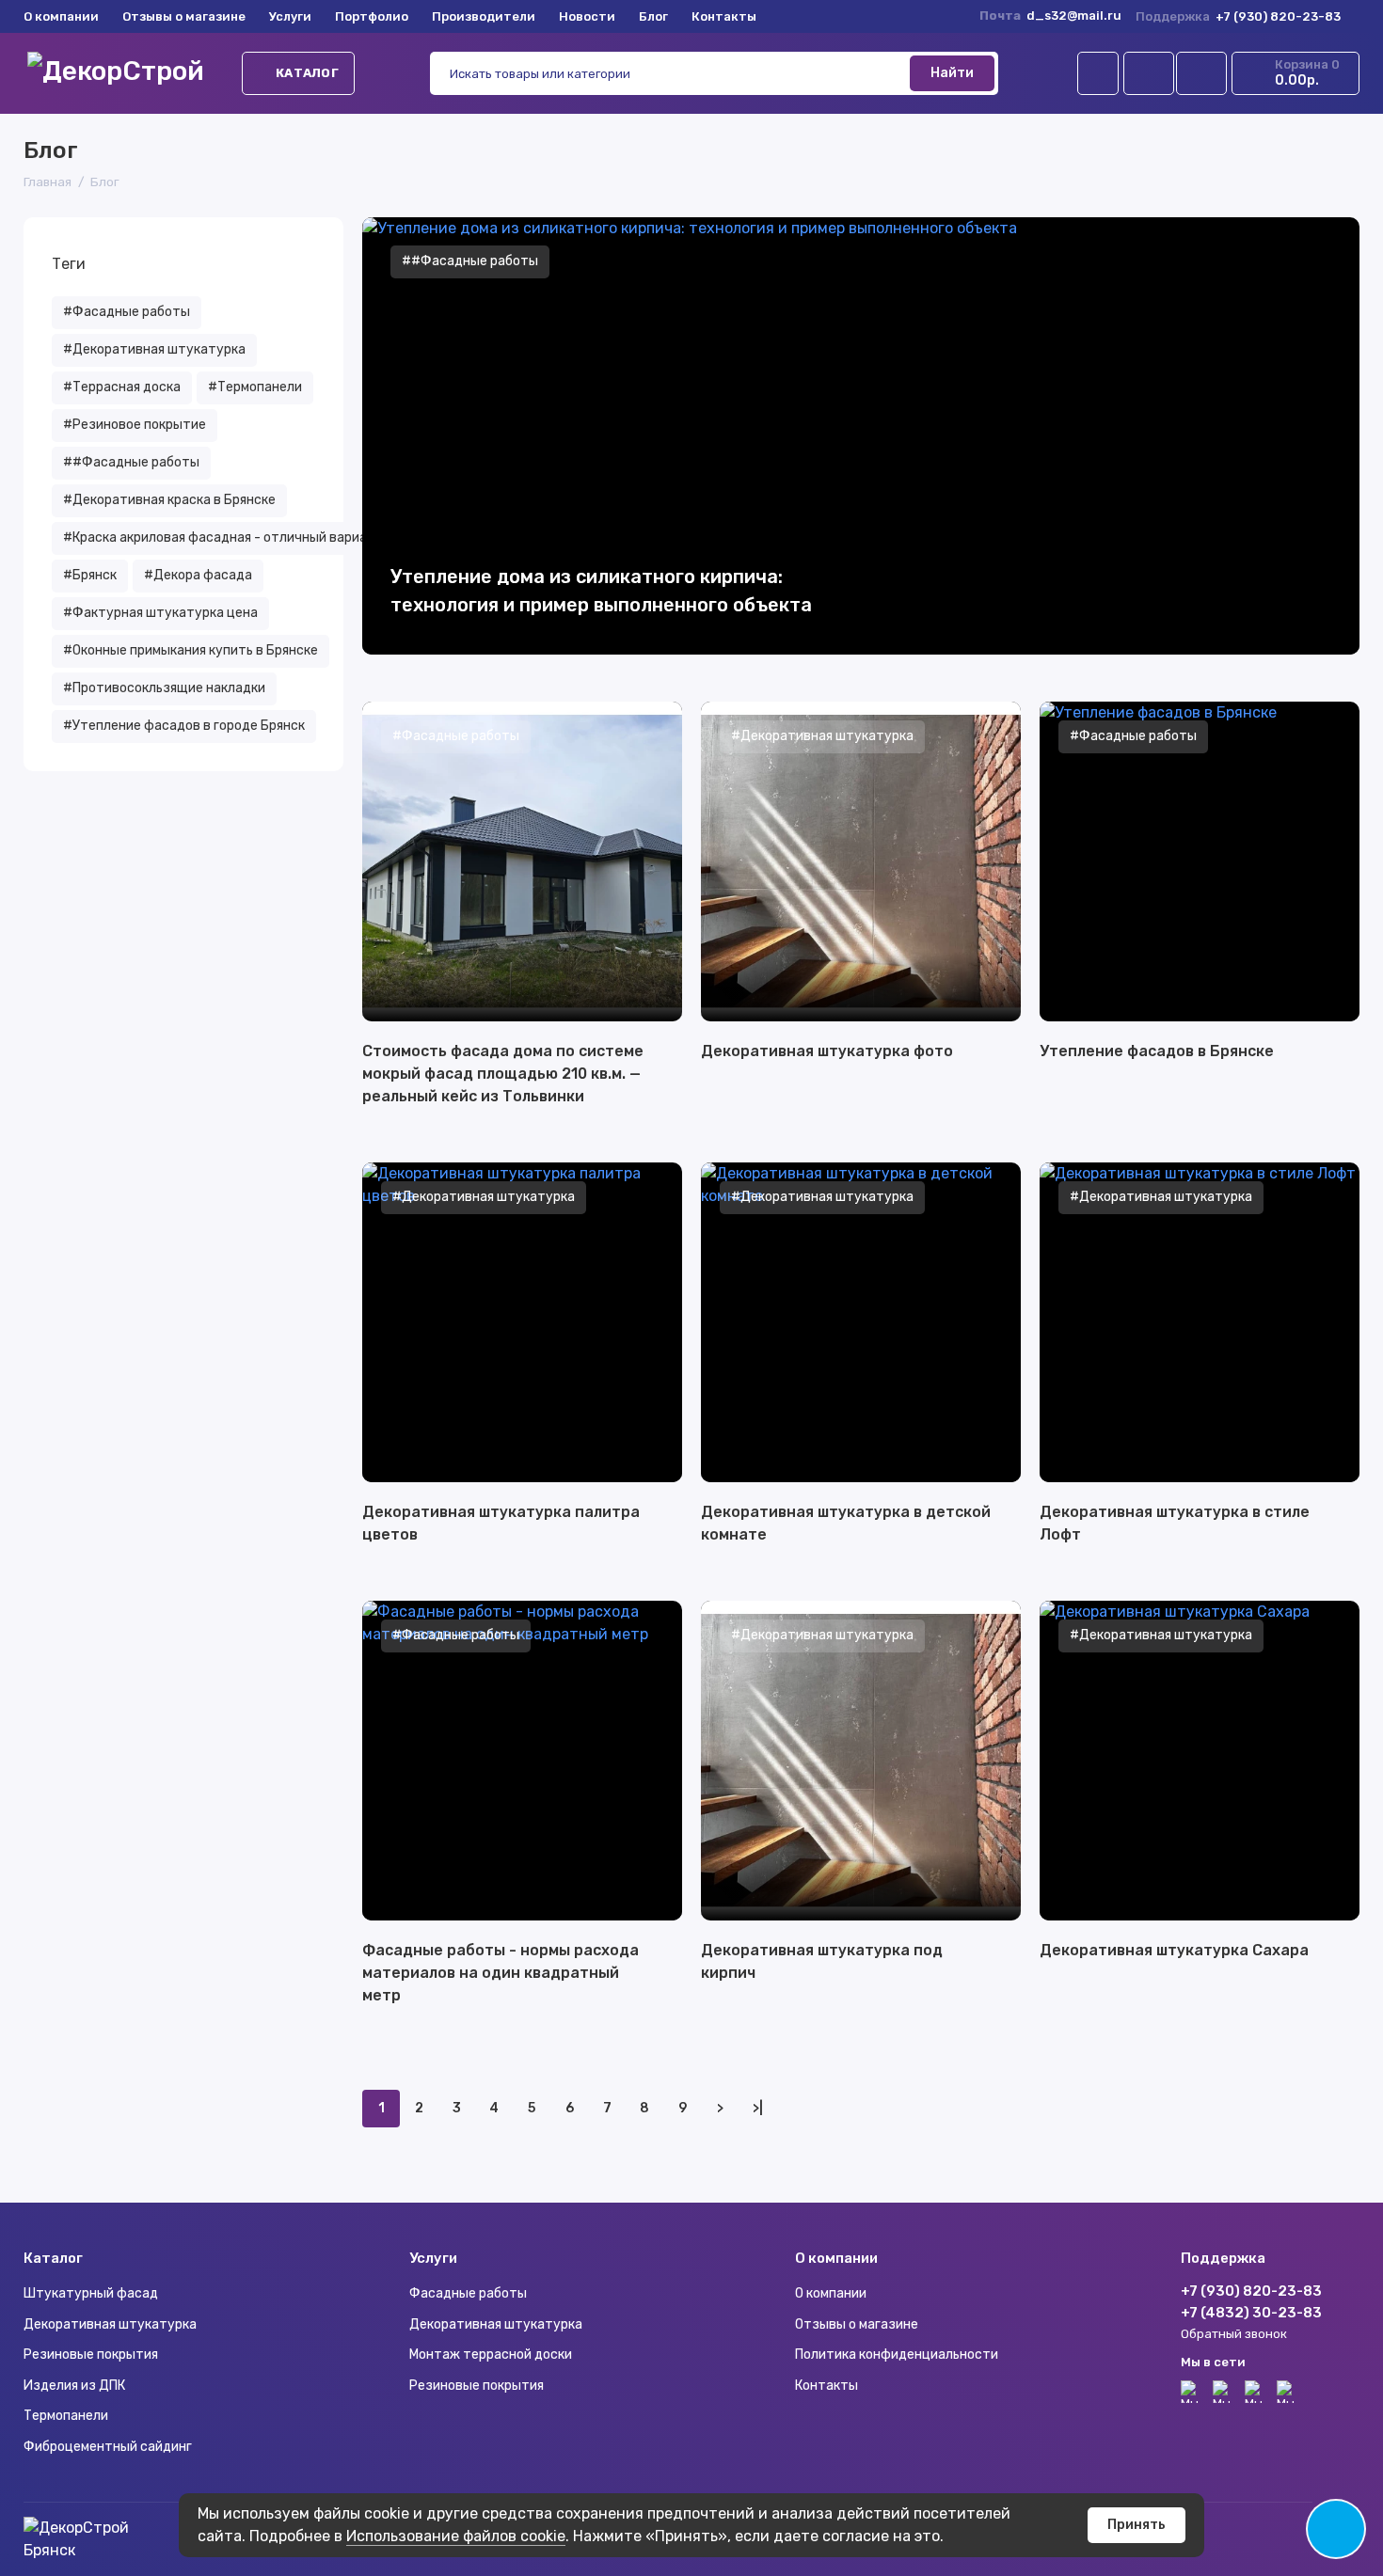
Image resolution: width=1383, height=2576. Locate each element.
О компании (61, 16)
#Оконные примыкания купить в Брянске (191, 650)
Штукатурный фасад (91, 2293)
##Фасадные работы (131, 462)
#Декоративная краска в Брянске (169, 500)
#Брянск (90, 575)
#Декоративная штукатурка (154, 349)
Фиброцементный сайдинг (108, 2447)
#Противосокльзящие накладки (164, 688)
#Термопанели (255, 387)
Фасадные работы (468, 2293)
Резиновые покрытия (91, 2355)
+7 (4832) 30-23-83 (1251, 2313)
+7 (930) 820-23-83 (1238, 16)
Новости (587, 16)
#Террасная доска (122, 387)
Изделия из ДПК (74, 2386)
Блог (653, 16)
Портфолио (372, 16)
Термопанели (66, 2416)
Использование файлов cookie (456, 2536)
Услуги (290, 16)
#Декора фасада (198, 575)
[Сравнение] (1149, 73)
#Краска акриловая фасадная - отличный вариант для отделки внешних (293, 537)
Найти (952, 73)
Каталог (307, 73)
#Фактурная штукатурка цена (160, 613)
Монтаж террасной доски (491, 2355)
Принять (1137, 2525)
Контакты (724, 16)
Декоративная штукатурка (110, 2324)
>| (758, 2108)
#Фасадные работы (127, 312)
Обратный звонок (1234, 2334)
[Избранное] (1201, 73)
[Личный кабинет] (1098, 73)
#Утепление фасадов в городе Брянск (184, 726)
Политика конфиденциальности (897, 2355)
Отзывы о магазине (184, 16)
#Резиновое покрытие (135, 425)
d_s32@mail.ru (1074, 16)
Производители (484, 16)
